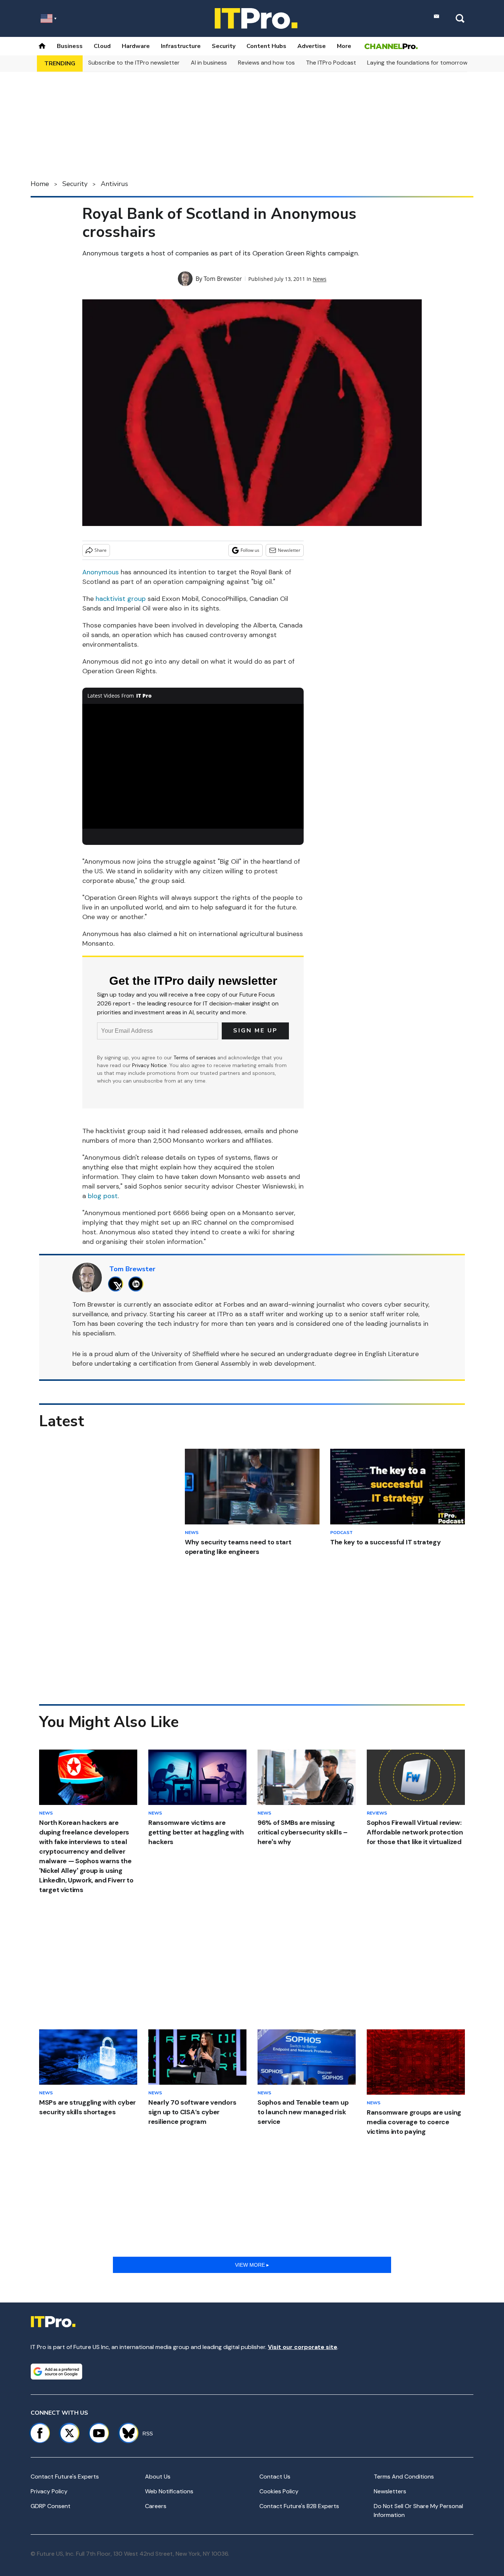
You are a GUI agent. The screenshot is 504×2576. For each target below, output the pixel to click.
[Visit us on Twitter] (69, 2433)
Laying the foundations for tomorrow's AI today (432, 63)
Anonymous (101, 572)
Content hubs (266, 46)
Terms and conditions (404, 2477)
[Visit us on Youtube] (99, 2433)
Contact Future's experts (65, 2477)
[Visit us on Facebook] (40, 2433)
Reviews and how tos (266, 63)
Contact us (275, 2477)
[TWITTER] (118, 1284)
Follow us (250, 550)
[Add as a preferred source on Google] (56, 2372)
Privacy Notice (149, 1065)
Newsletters (390, 2491)
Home (40, 184)
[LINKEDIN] (138, 1284)
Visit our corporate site (303, 2347)
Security (224, 46)
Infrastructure (181, 46)
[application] (193, 766)
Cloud (102, 46)
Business (70, 46)
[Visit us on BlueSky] (125, 2433)
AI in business (209, 63)
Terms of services (195, 1057)
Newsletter (289, 550)
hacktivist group (121, 599)
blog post (103, 1196)
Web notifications (169, 2491)
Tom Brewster (223, 279)
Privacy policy (49, 2491)
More (344, 46)
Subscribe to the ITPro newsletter (134, 63)
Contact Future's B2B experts (299, 2506)
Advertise (312, 46)
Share (101, 550)
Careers (156, 2506)
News (320, 279)
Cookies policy (279, 2491)
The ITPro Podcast (331, 63)
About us (158, 2477)
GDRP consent (51, 2506)
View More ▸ (252, 2265)
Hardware (136, 46)
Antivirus (114, 184)
